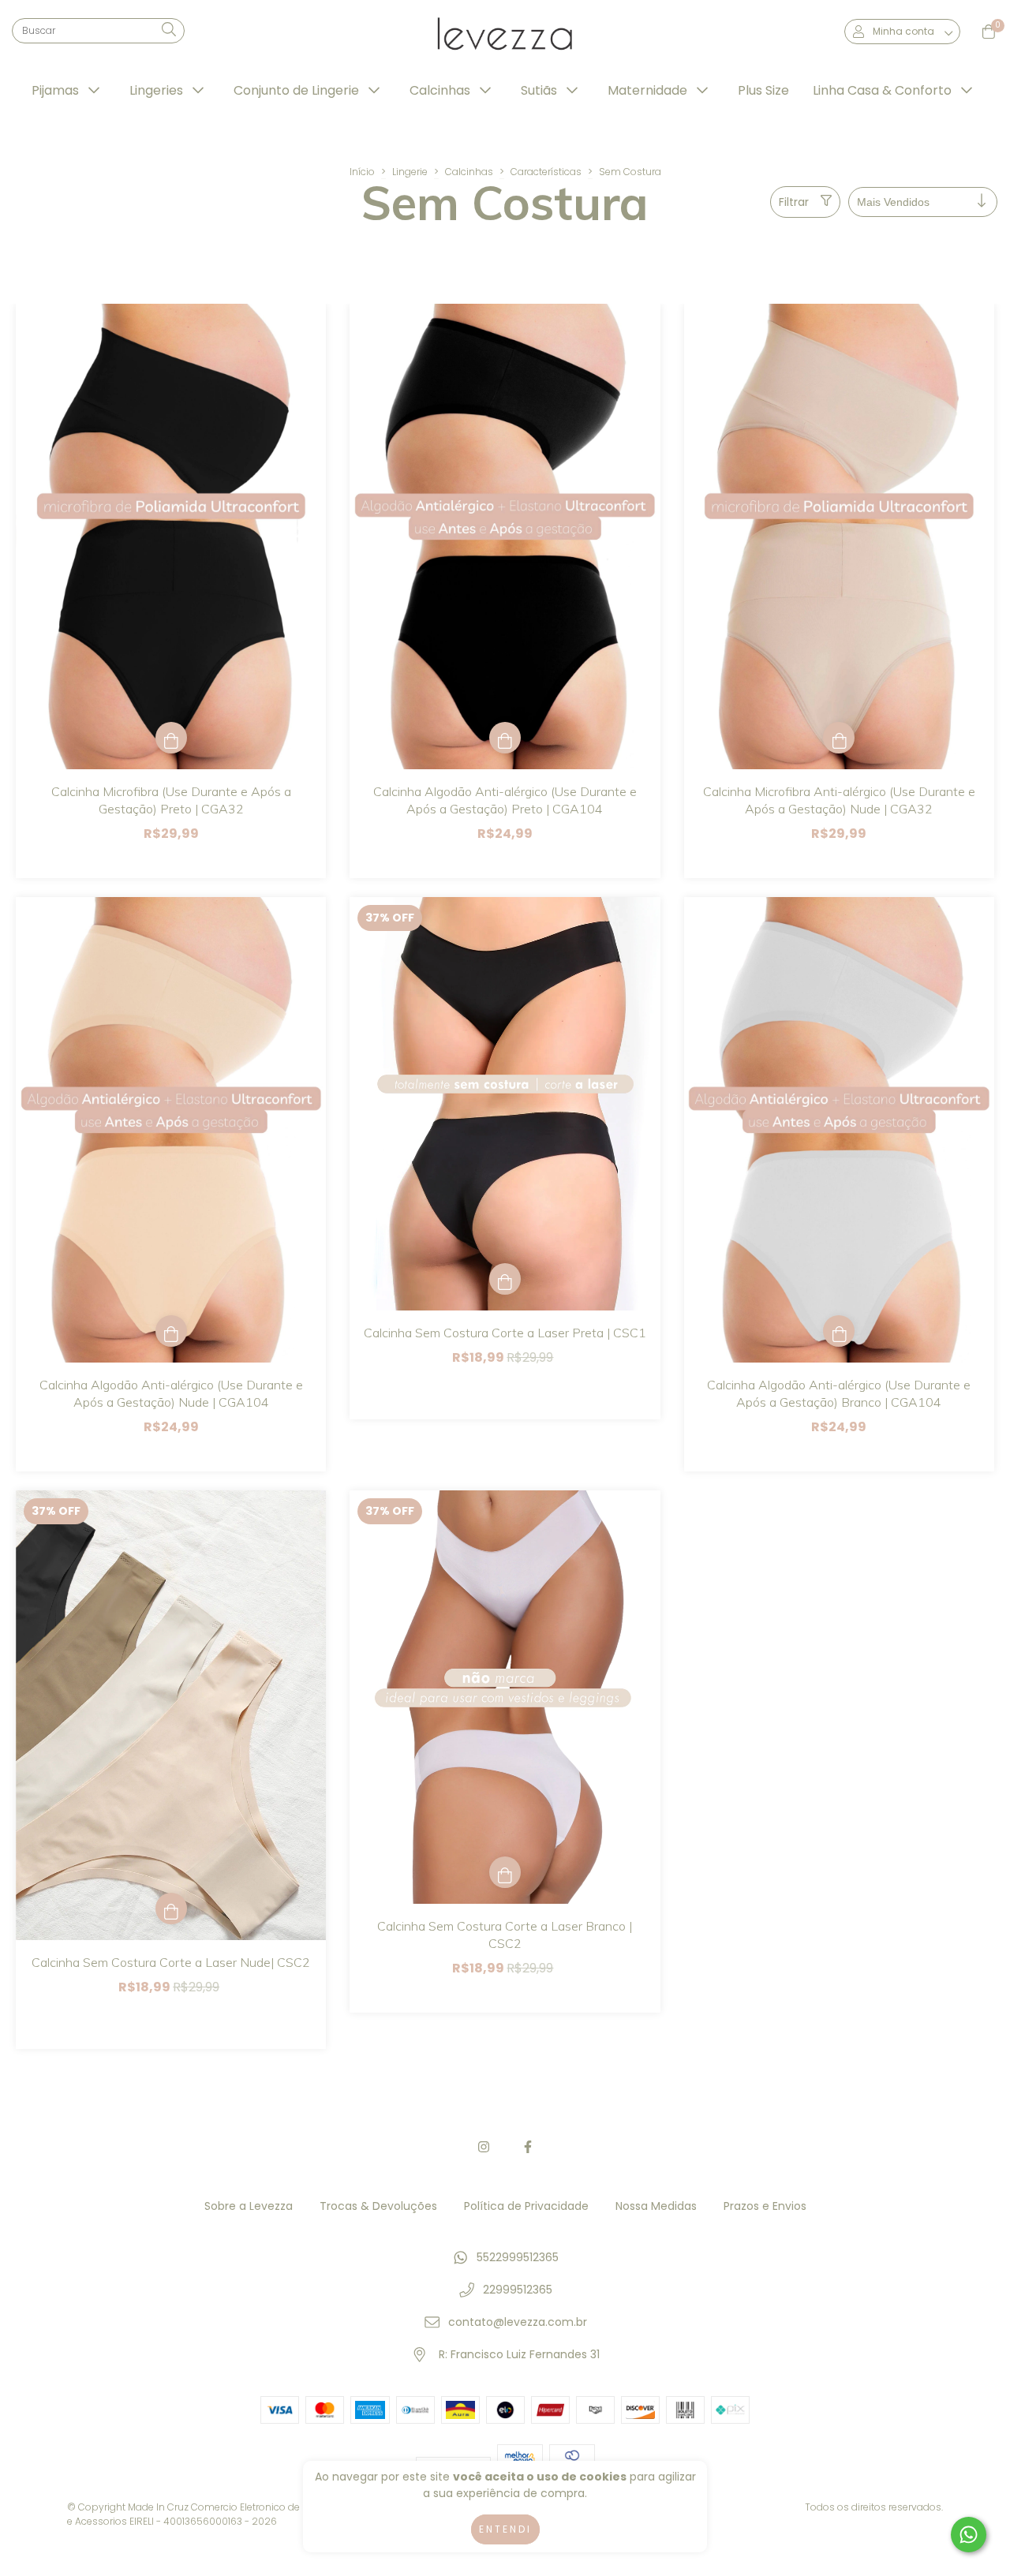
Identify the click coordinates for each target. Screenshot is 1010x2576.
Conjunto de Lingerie (298, 90)
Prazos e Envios (765, 2206)
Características (546, 172)
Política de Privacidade (526, 2206)
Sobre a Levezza (249, 2206)
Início (362, 172)
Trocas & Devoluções (378, 2206)
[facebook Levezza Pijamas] (528, 2147)
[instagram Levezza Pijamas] (484, 2147)
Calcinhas (441, 90)
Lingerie (410, 172)
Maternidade (649, 90)
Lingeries (158, 90)
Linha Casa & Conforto (884, 90)
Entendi (505, 2529)
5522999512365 (518, 2257)
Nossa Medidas (656, 2206)
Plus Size (763, 90)
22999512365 (518, 2290)
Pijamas (57, 90)
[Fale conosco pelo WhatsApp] (969, 2535)
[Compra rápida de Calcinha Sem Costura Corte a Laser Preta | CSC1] (505, 1279)
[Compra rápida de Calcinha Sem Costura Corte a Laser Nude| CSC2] (171, 1909)
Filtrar (794, 202)
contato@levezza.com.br (518, 2322)
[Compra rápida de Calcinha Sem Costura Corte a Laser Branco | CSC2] (505, 1872)
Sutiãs (541, 90)
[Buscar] (169, 30)
